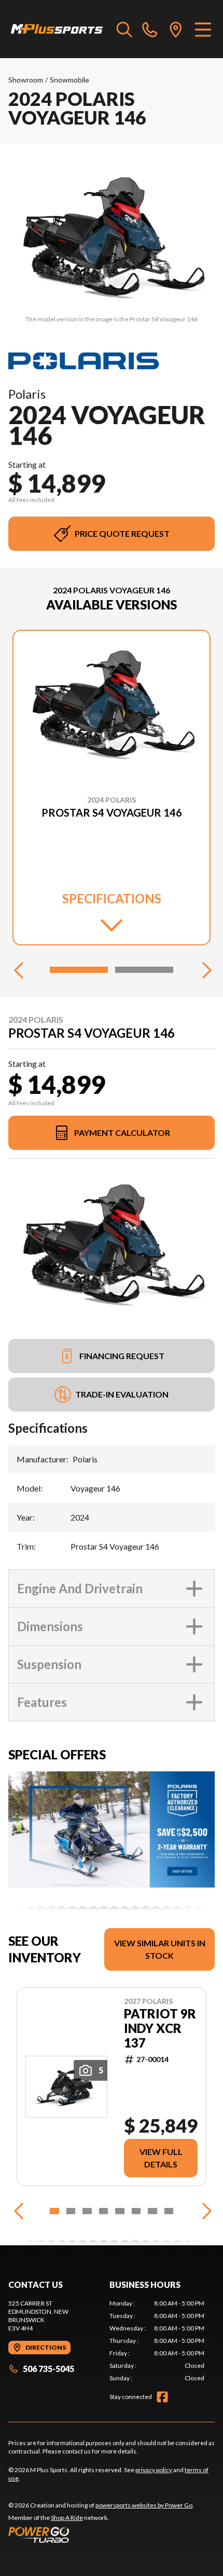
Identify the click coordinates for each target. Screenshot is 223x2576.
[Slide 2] (144, 970)
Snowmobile (69, 80)
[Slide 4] (104, 2211)
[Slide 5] (120, 2211)
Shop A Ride (67, 2518)
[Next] (204, 970)
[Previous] (19, 970)
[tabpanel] (157, 2341)
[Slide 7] (152, 2211)
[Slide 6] (136, 2211)
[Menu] (203, 29)
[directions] (176, 29)
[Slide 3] (87, 2211)
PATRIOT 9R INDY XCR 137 (160, 2028)
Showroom (26, 80)
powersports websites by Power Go (144, 2505)
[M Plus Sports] (57, 29)
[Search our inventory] (124, 29)
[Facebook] (162, 2397)
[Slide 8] (169, 2211)
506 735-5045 (48, 2369)
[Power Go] (101, 2534)
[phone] (150, 29)
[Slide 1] (79, 970)
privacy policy (154, 2470)
